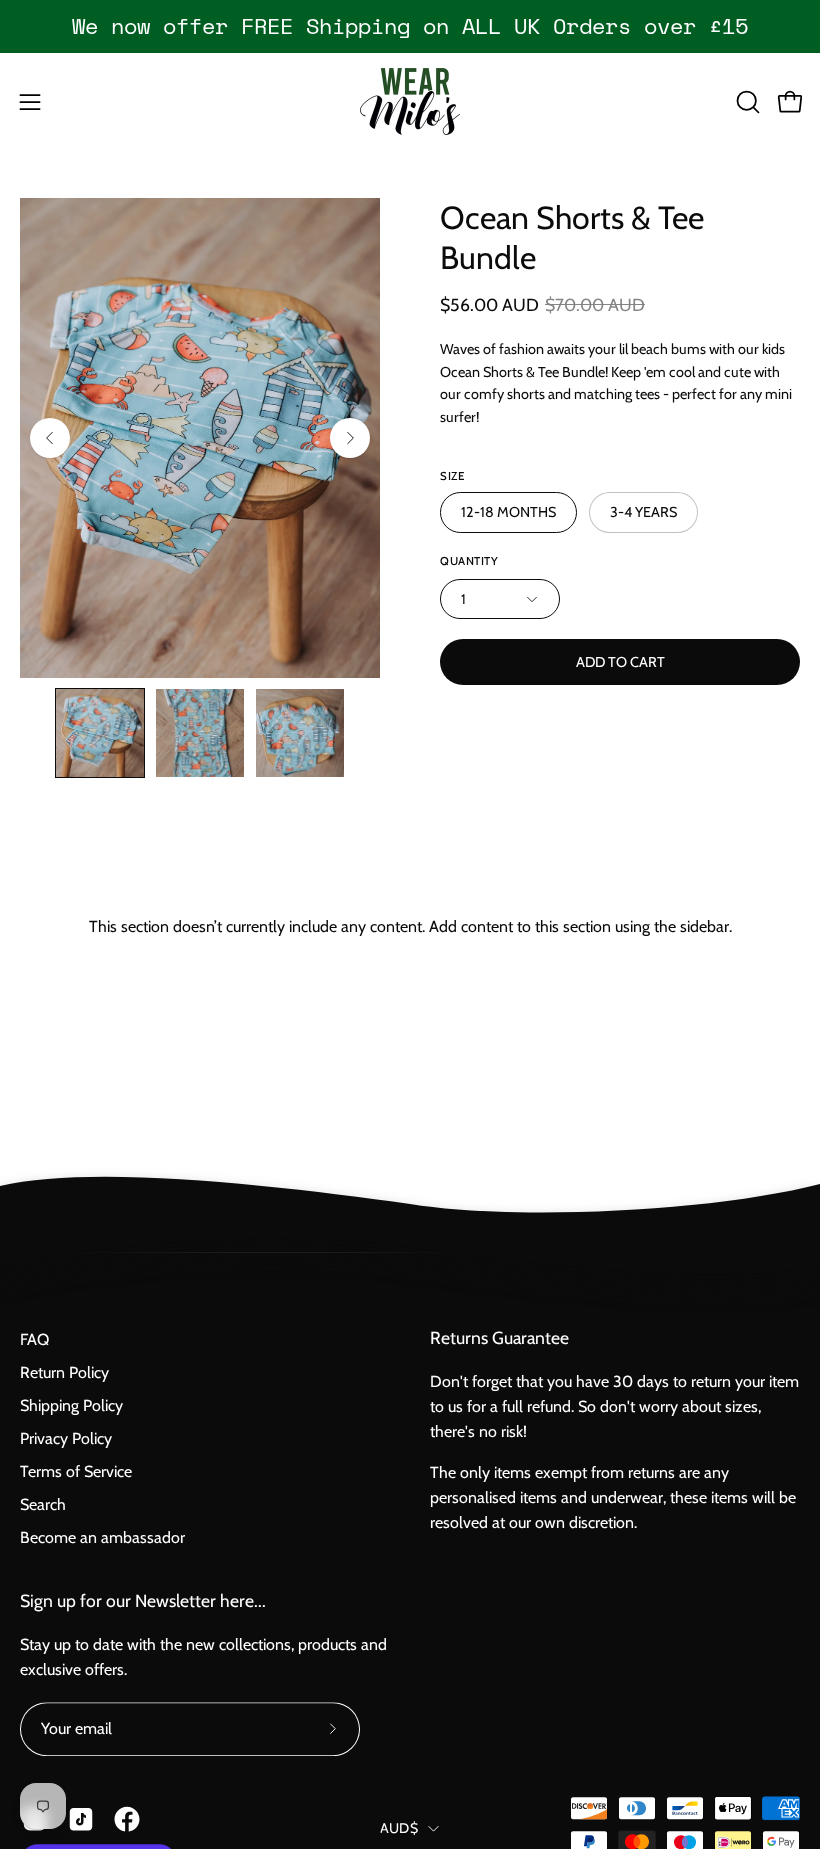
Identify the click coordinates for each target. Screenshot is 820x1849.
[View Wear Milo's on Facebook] (127, 1819)
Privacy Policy (66, 1438)
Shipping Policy (71, 1405)
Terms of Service (76, 1471)
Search (43, 1504)
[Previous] (50, 438)
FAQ (34, 1339)
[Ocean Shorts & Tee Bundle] (100, 733)
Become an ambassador (102, 1537)
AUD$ (399, 1828)
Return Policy (64, 1372)
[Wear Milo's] (410, 101)
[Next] (350, 438)
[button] (746, 102)
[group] (410, 26)
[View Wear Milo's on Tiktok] (81, 1819)
